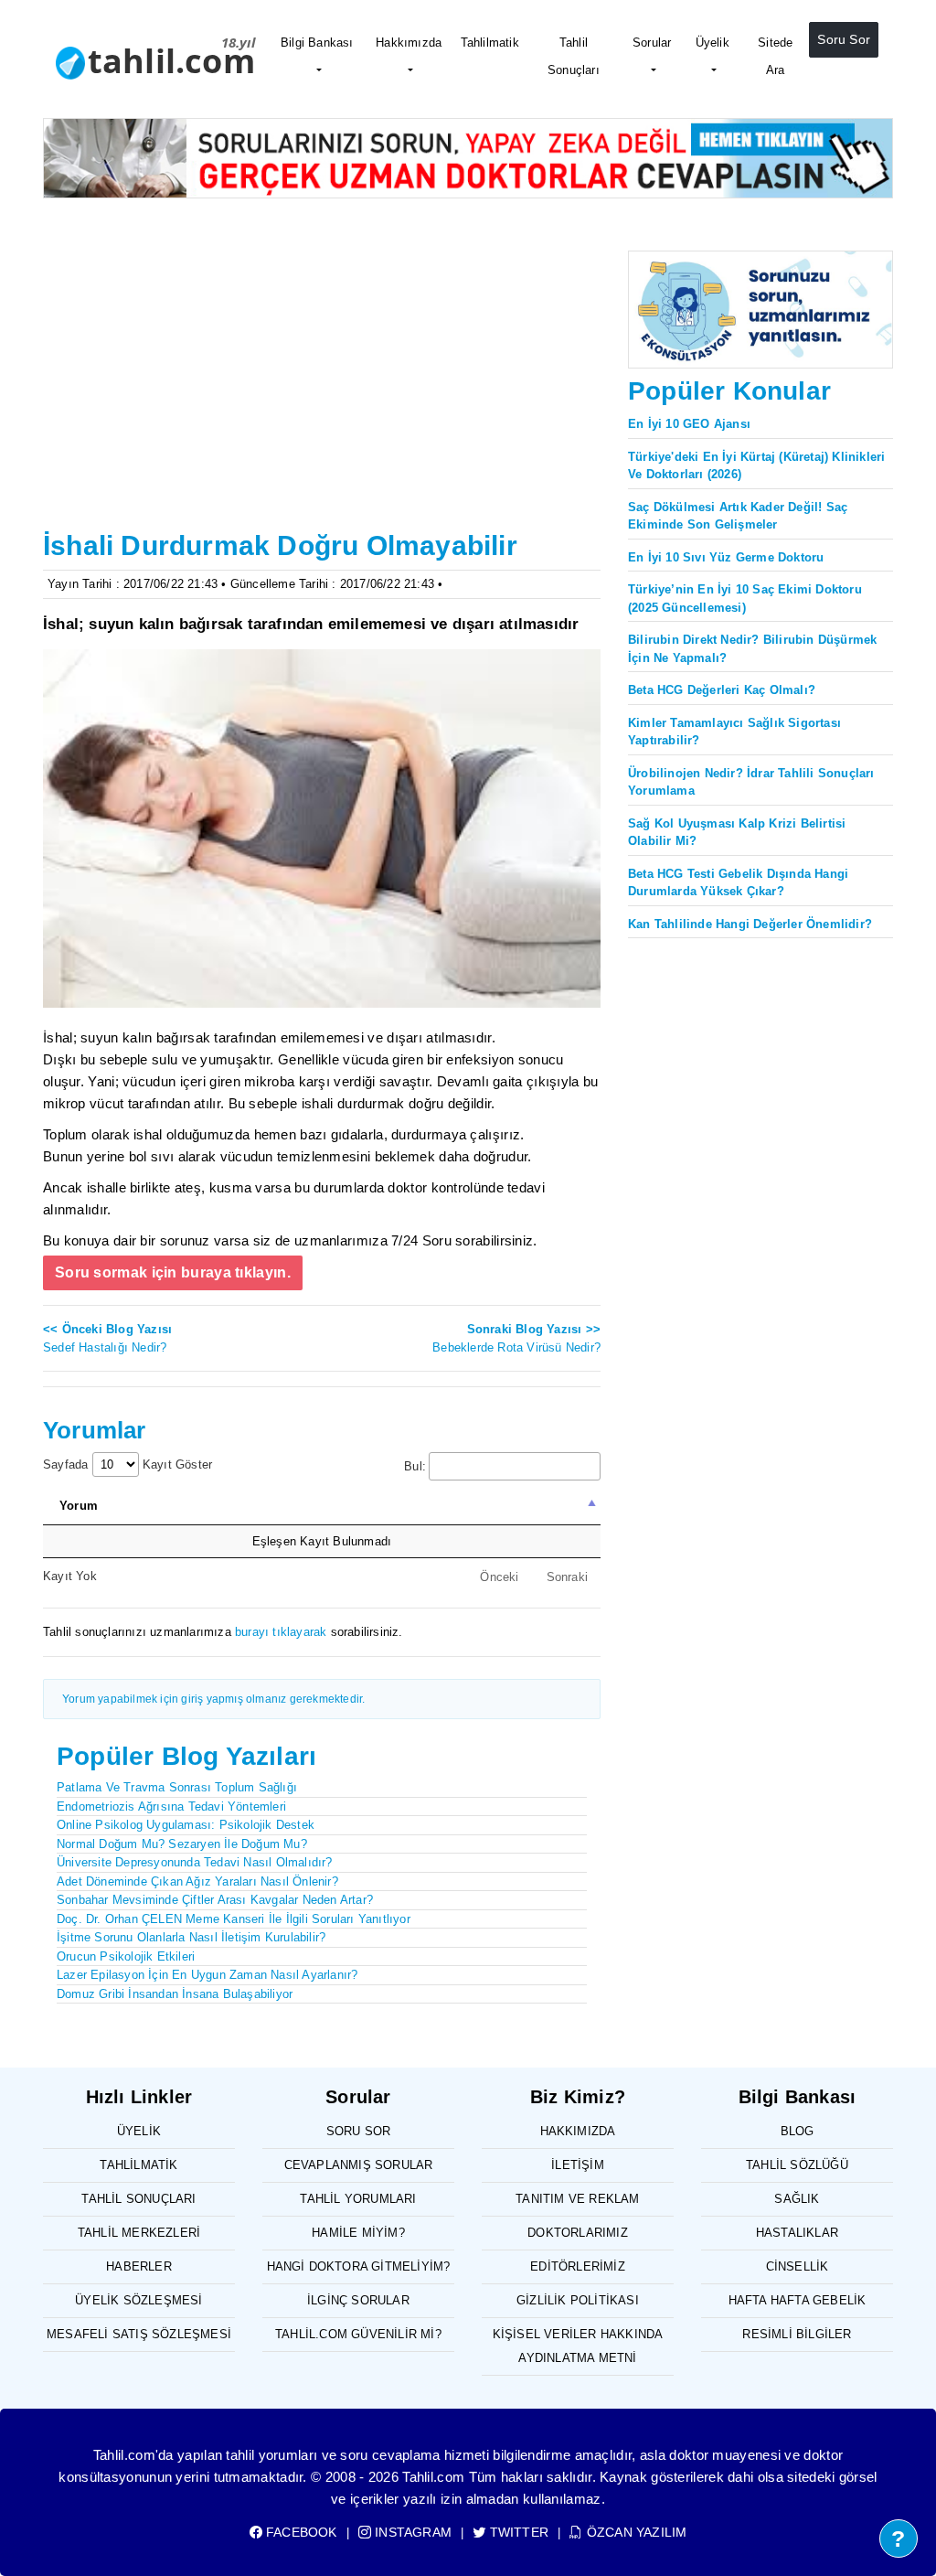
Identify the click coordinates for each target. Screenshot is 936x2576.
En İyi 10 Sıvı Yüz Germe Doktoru (726, 557)
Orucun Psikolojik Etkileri (126, 1956)
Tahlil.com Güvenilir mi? (358, 2334)
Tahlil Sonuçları (574, 56)
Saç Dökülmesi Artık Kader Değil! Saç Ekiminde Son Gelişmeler (738, 516)
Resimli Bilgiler (797, 2334)
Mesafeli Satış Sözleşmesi (139, 2334)
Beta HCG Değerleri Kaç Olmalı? (722, 690)
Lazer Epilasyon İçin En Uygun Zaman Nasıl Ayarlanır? (207, 1975)
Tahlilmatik (490, 43)
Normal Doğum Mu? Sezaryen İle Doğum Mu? (182, 1844)
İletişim (578, 2165)
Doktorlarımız (578, 2233)
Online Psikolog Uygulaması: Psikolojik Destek (186, 1825)
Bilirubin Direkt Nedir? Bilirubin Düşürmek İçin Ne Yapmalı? (752, 649)
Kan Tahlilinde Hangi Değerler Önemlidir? (750, 924)
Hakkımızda (409, 43)
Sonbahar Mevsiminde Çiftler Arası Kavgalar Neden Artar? (215, 1900)
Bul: (415, 1466)
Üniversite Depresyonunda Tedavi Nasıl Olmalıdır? (195, 1862)
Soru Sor (844, 39)
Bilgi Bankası (317, 43)
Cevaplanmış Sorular (359, 2165)
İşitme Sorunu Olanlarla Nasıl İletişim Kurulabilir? (191, 1937)
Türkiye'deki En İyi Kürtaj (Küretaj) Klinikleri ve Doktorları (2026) (756, 466)
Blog (798, 2131)
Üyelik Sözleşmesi (138, 2300)
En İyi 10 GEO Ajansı (689, 424)
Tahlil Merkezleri (139, 2233)
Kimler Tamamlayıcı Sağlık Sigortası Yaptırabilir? (734, 732)
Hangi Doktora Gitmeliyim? (359, 2266)
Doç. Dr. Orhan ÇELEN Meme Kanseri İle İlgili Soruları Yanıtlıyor (234, 1919)
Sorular (652, 43)
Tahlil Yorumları (358, 2199)
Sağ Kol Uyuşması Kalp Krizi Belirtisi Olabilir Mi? (737, 833)
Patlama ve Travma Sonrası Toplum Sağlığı (177, 1787)
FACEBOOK (300, 2532)
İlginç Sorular (358, 2300)
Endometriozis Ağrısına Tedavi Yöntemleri (171, 1806)
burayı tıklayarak (281, 1632)
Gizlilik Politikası (578, 2300)
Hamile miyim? (358, 2233)
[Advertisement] (322, 387)
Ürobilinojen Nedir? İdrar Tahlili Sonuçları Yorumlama (751, 782)
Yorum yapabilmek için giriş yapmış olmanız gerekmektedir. (213, 1699)
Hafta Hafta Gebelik (798, 2300)
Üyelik (713, 43)
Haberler (139, 2266)
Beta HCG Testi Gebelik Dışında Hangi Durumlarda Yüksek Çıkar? (738, 883)
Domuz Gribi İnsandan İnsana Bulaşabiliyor (175, 1994)
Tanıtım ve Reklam (577, 2199)
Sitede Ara (775, 56)
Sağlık (797, 2199)
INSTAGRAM (411, 2532)
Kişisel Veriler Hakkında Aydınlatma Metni (578, 2346)
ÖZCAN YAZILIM (635, 2532)
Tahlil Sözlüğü (797, 2165)
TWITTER (517, 2532)
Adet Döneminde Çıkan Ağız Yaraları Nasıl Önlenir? (197, 1881)
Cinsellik (798, 2266)
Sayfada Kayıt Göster (128, 1464)
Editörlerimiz (578, 2266)
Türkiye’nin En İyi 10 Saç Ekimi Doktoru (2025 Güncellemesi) (745, 599)
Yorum (79, 1506)
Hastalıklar (797, 2233)
